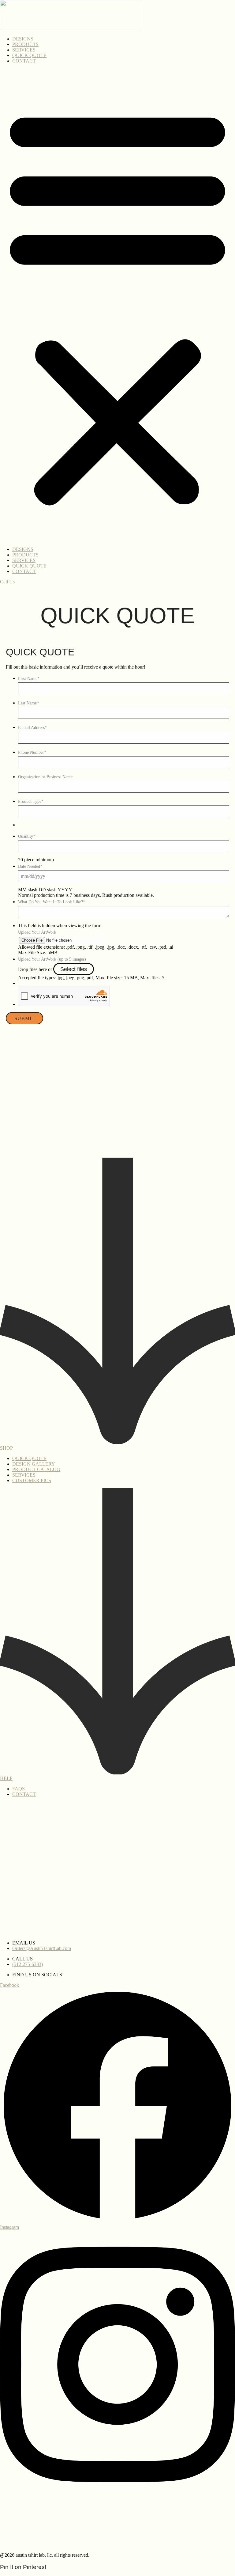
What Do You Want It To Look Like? (52, 902)
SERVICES (24, 50)
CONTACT (24, 61)
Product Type (31, 801)
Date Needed (30, 866)
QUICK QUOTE (29, 55)
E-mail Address (32, 728)
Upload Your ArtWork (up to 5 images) (52, 959)
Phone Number (32, 752)
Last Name (28, 703)
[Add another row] (95, 940)
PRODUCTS (25, 44)
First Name (29, 679)
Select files (74, 969)
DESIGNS (23, 39)
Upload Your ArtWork (37, 932)
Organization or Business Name (45, 777)
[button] (117, 305)
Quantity (27, 836)
